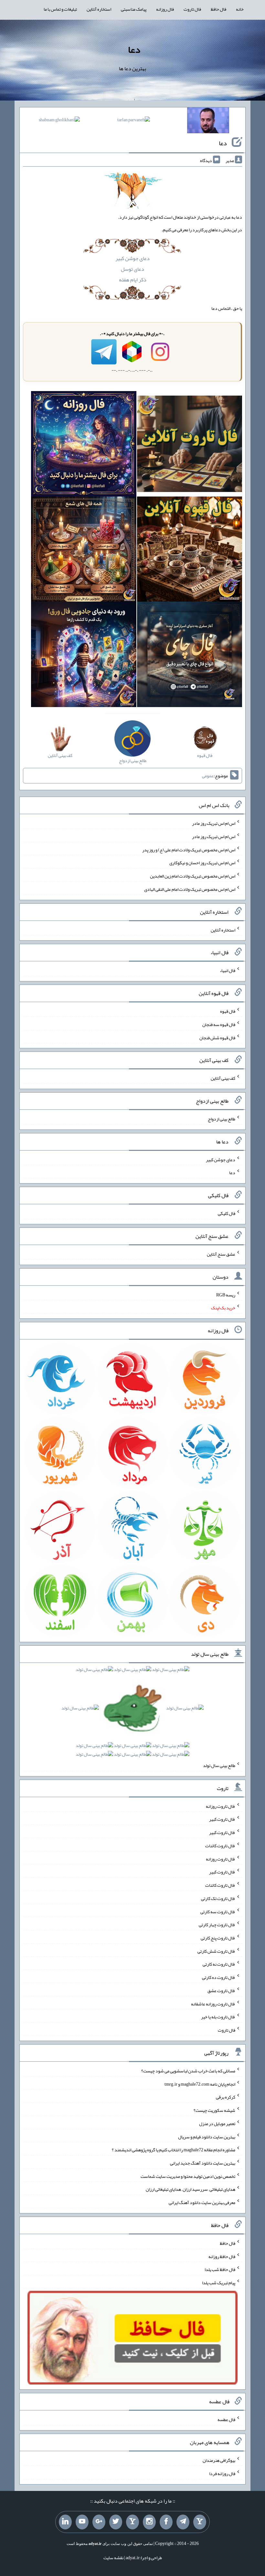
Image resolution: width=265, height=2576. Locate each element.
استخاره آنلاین (99, 9)
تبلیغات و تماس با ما (60, 9)
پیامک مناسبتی (134, 9)
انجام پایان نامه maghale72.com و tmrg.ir (200, 2084)
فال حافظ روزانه (222, 2256)
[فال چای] (190, 656)
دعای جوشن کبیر (132, 258)
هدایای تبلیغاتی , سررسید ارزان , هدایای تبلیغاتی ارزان (191, 2189)
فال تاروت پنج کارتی (218, 1938)
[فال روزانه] (84, 445)
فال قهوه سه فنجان (219, 1024)
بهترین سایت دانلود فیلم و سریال (207, 2136)
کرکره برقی (226, 2097)
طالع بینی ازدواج (222, 1119)
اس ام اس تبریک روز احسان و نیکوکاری (202, 863)
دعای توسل (132, 269)
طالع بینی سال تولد (219, 1765)
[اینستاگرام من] (149, 2522)
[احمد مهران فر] (208, 122)
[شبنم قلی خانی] (59, 121)
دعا (134, 49)
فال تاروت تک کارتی (218, 1898)
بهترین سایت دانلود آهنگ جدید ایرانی (203, 2163)
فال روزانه (165, 9)
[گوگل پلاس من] (99, 2522)
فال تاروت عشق (221, 1991)
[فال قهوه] (190, 551)
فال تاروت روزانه (221, 1806)
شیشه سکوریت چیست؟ (214, 2110)
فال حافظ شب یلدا (220, 2269)
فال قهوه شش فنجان (217, 1037)
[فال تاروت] (190, 445)
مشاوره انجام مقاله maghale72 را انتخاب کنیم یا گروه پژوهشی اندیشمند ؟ (174, 2150)
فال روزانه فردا (222, 2473)
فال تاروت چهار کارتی (217, 1925)
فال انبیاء (228, 970)
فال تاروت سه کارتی (218, 1911)
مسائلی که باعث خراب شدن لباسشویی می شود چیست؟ (188, 2071)
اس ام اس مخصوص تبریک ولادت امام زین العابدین (193, 876)
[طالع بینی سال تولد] (132, 1714)
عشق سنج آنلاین (221, 1254)
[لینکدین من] (65, 2522)
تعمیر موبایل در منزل (217, 2123)
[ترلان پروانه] (134, 121)
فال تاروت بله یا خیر (218, 2017)
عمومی (208, 776)
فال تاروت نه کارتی (219, 1964)
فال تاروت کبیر (222, 1819)
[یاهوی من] (200, 2522)
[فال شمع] (84, 551)
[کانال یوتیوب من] (82, 2522)
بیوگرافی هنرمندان (219, 2460)
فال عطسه (226, 2419)
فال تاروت (192, 9)
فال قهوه (228, 1011)
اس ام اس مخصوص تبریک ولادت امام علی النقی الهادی (190, 889)
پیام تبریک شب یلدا (219, 2283)
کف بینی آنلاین (223, 1078)
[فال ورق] (84, 656)
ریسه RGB (226, 1294)
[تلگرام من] (183, 2522)
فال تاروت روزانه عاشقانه (213, 2003)
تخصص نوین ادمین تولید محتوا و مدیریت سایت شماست (188, 2176)
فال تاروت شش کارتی (216, 1951)
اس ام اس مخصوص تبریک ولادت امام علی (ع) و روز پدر (189, 849)
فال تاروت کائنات (220, 1846)
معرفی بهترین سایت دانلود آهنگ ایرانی (202, 2202)
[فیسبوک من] (166, 2522)
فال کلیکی (227, 1213)
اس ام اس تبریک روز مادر (214, 823)
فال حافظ (218, 9)
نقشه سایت (113, 2558)
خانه (240, 9)
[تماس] (132, 2522)
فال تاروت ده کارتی (219, 1977)
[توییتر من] (116, 2522)
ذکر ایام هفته (133, 280)
